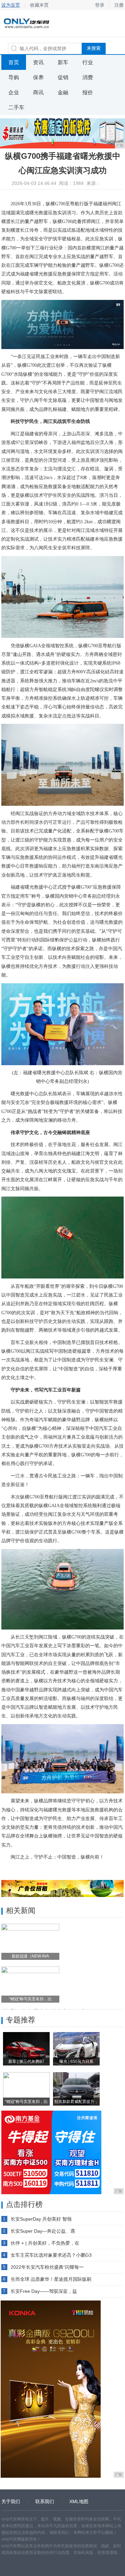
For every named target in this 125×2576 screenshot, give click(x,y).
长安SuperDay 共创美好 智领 (41, 2219)
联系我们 (45, 2501)
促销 (63, 77)
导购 (14, 77)
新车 (63, 62)
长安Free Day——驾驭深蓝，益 (44, 2291)
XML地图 (79, 2501)
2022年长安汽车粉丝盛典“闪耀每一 (47, 2267)
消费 (88, 77)
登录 (100, 5)
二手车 (16, 107)
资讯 (38, 62)
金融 (63, 92)
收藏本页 (39, 5)
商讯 (38, 92)
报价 (88, 92)
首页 (14, 62)
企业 (14, 92)
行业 (88, 62)
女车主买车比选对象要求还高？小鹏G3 (51, 2255)
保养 (38, 77)
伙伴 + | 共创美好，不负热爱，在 (45, 2243)
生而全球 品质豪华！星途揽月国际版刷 (51, 2279)
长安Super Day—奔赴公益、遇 (43, 2231)
